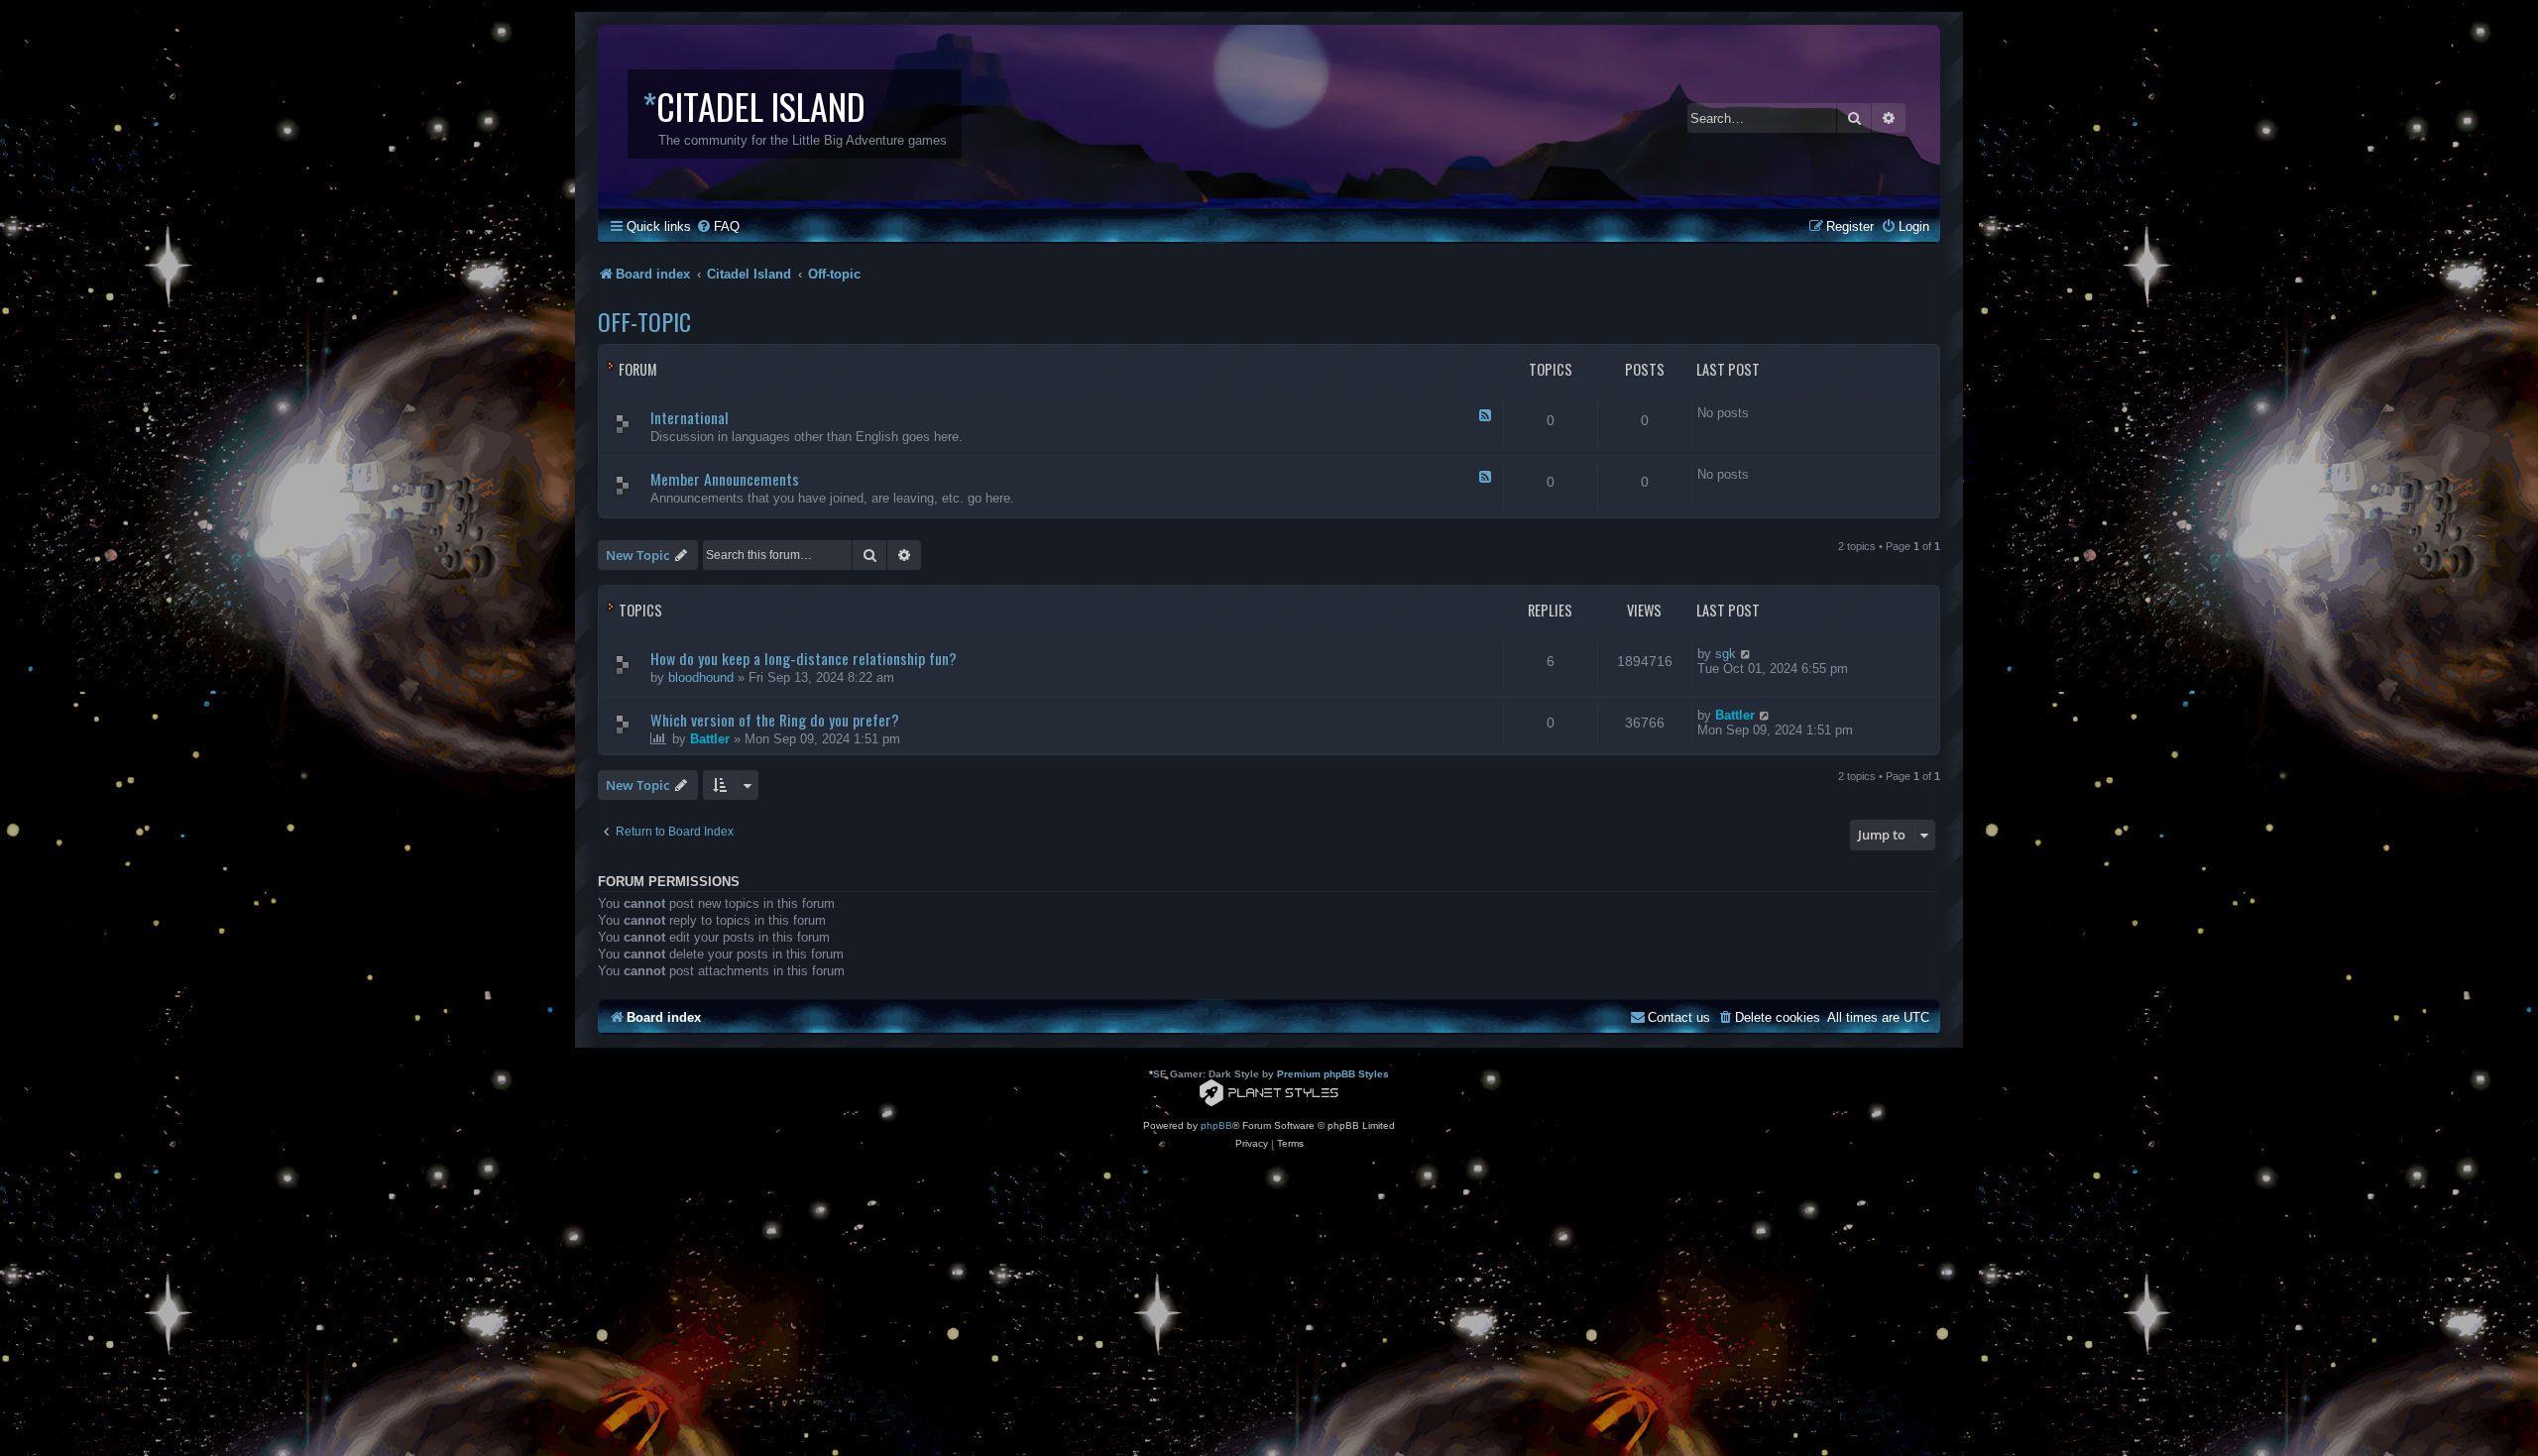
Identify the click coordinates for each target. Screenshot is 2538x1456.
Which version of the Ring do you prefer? (775, 720)
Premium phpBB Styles (1333, 1074)
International (690, 417)
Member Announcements (725, 479)
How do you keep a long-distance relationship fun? (804, 658)
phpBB (1216, 1125)
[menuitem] (718, 226)
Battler (710, 739)
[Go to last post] (1746, 654)
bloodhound (701, 677)
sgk (1726, 654)
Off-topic (644, 321)
